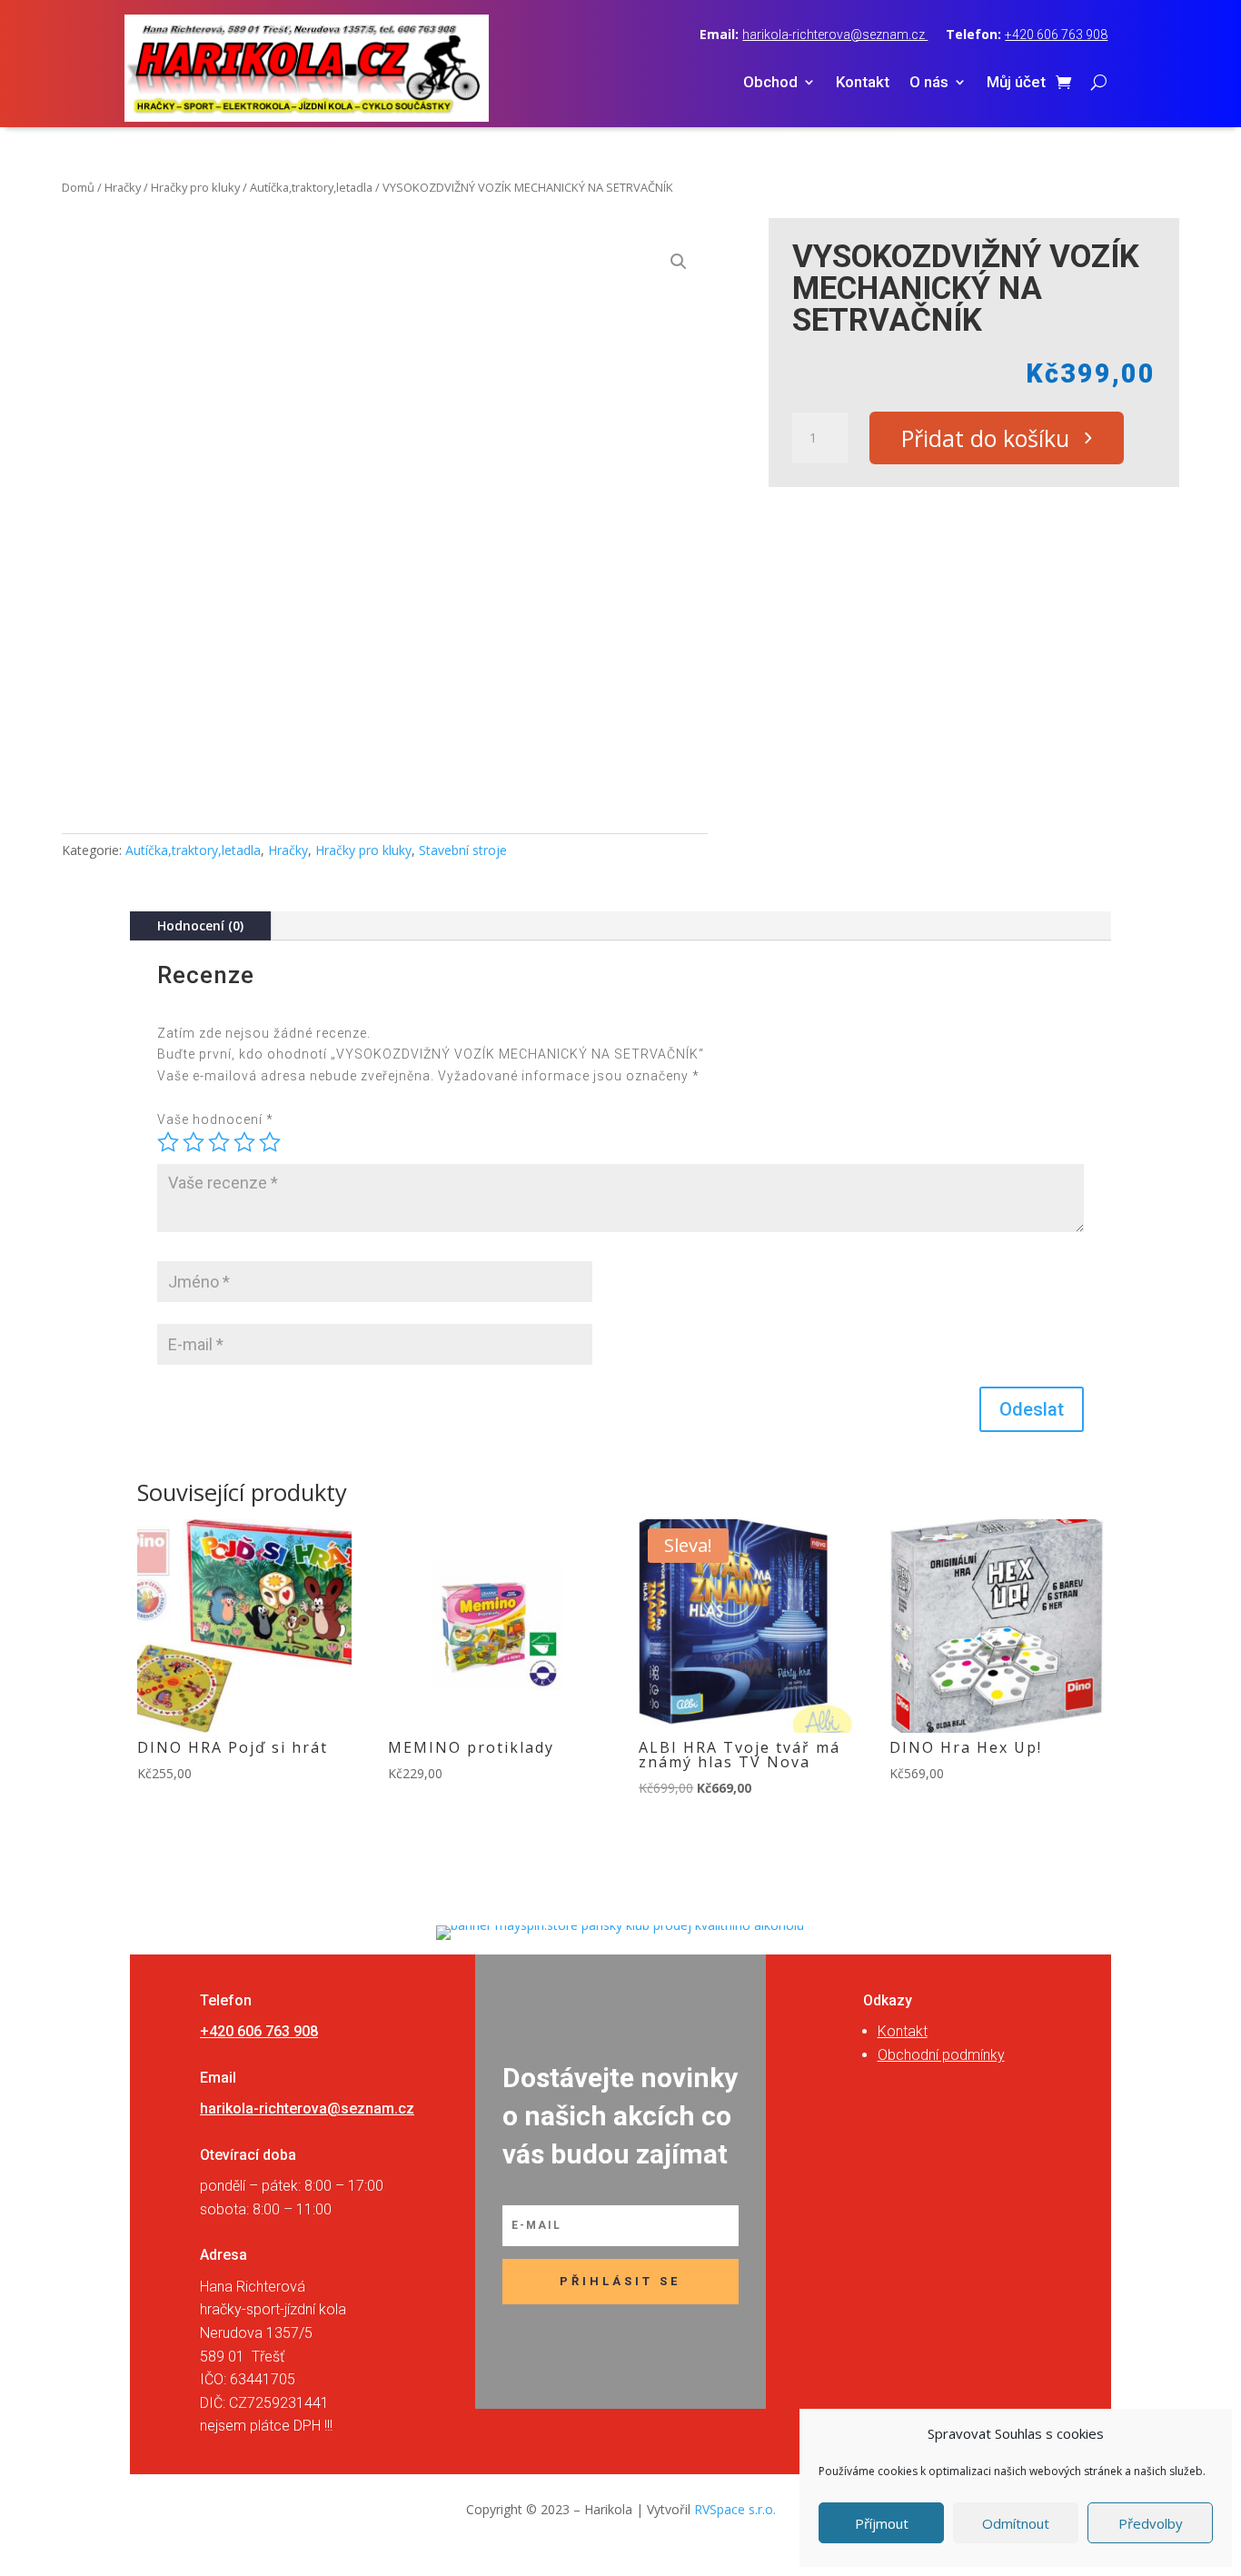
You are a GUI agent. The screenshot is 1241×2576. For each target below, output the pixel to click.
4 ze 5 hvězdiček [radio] (244, 1142)
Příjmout (882, 2523)
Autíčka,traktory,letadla (311, 187)
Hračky (123, 187)
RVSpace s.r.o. (735, 2509)
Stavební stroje (463, 850)
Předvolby (1151, 2523)
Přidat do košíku (985, 438)
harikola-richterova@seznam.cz (835, 35)
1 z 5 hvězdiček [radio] (168, 1142)
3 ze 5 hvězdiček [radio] (219, 1142)
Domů (78, 187)
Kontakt (863, 83)
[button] (679, 262)
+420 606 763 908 (1056, 35)
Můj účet (1016, 83)
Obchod (770, 83)
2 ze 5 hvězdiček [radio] (194, 1142)
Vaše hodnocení (215, 1119)
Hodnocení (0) (200, 925)
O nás (929, 83)
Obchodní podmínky (941, 2055)
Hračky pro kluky (195, 187)
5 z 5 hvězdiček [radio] (270, 1142)
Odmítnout (1016, 2523)
